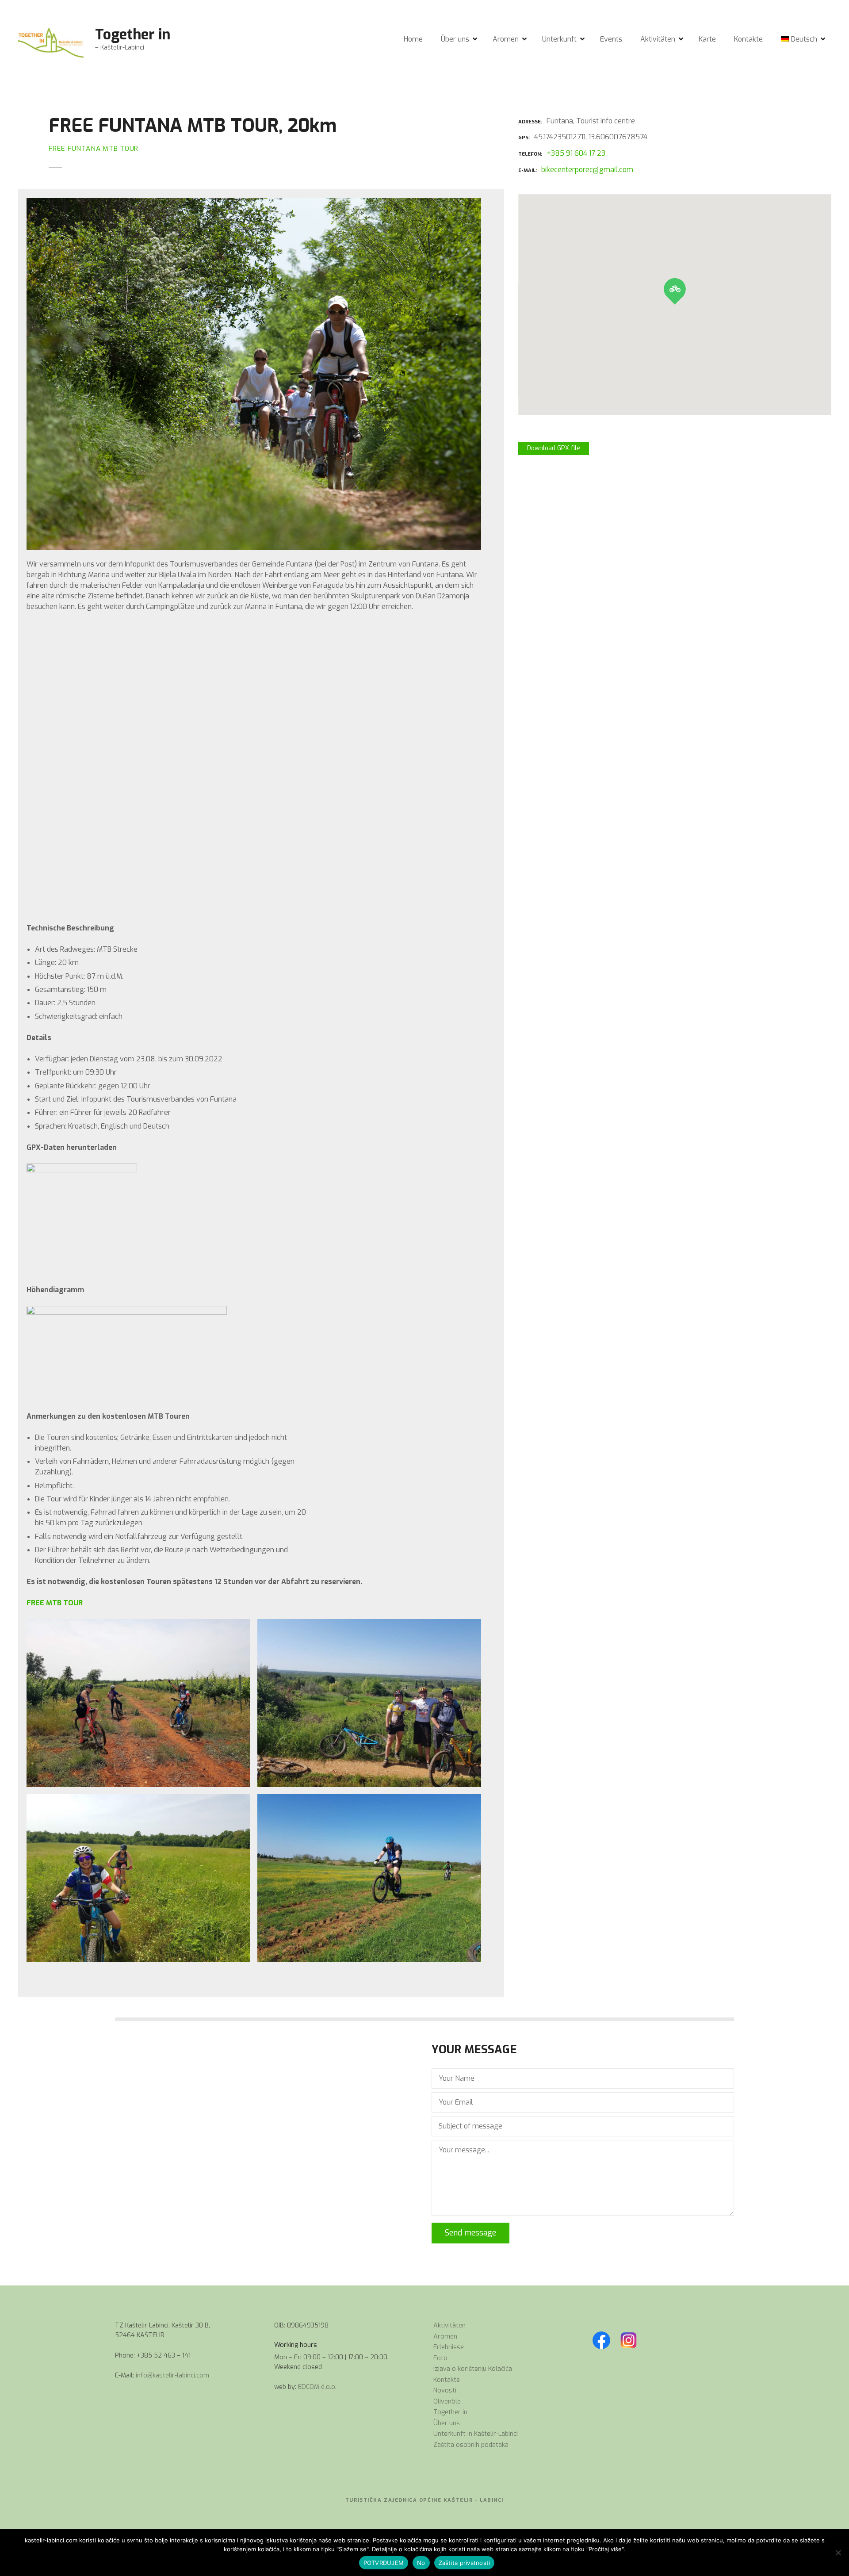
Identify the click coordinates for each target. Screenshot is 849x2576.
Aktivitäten (658, 39)
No (421, 2563)
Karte (707, 39)
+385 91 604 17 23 (576, 153)
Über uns (455, 39)
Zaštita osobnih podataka (471, 2445)
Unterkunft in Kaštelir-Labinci (476, 2434)
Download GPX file (554, 448)
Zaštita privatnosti (465, 2563)
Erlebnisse (449, 2347)
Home (413, 39)
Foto (440, 2358)
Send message (470, 2233)
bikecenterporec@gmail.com (587, 170)
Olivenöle (447, 2402)
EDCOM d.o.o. (317, 2387)
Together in (133, 34)
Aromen (506, 39)
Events (611, 39)
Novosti (445, 2390)
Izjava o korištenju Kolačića (473, 2369)
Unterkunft (559, 39)
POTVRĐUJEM (384, 2563)
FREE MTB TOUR (55, 1603)
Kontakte (748, 39)
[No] (838, 2553)
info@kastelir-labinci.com (172, 2375)
